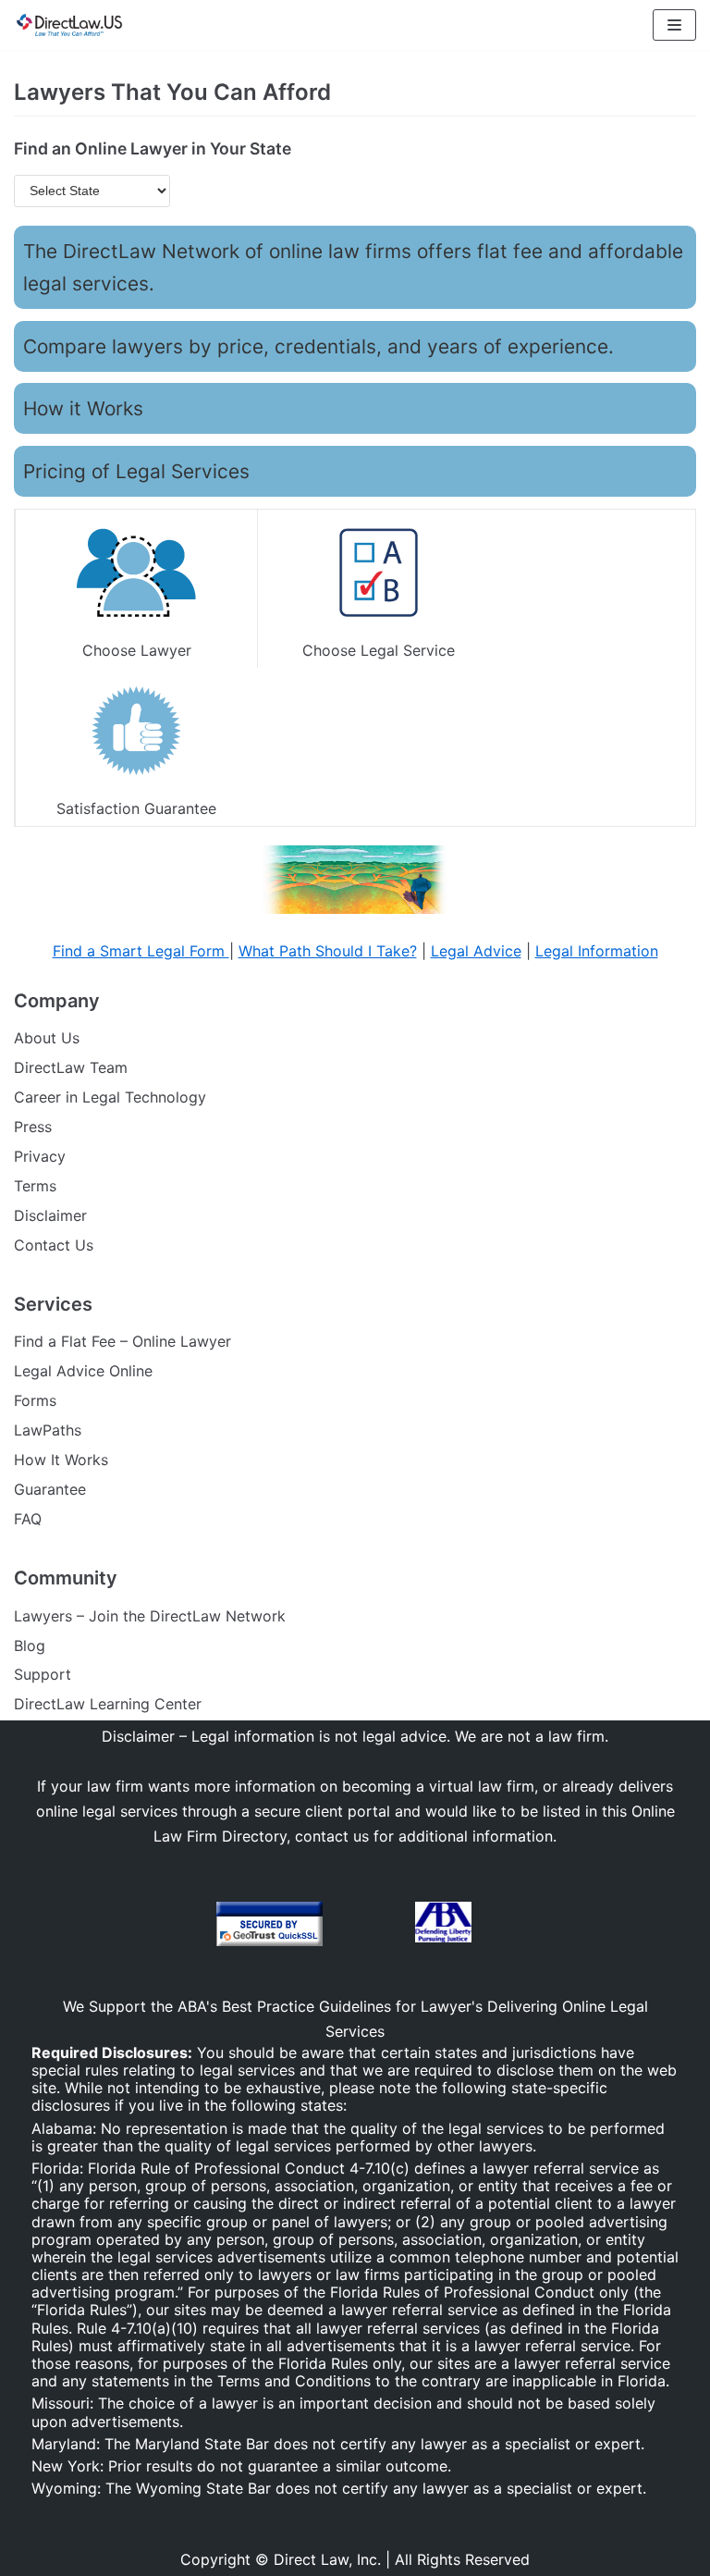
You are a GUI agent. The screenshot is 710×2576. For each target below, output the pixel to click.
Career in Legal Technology (110, 1097)
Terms (35, 1186)
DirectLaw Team (71, 1067)
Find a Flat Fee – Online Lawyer (122, 1341)
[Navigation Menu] (674, 25)
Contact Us (54, 1245)
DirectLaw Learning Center (108, 1704)
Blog (30, 1645)
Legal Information (597, 951)
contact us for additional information (424, 1836)
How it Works (83, 408)
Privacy (40, 1156)
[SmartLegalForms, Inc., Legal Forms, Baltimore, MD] (369, 1925)
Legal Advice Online (83, 1371)
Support (43, 1674)
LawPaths (48, 1430)
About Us (47, 1038)
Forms (35, 1400)
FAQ (28, 1519)
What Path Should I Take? (328, 951)
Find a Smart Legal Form (141, 951)
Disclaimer (50, 1215)
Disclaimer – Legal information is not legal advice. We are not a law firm (353, 1736)
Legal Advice (476, 951)
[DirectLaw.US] (69, 25)
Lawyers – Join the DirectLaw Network (150, 1616)
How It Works (61, 1460)
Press (33, 1127)
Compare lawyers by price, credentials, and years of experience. (318, 346)
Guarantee (50, 1489)
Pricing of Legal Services (136, 471)
